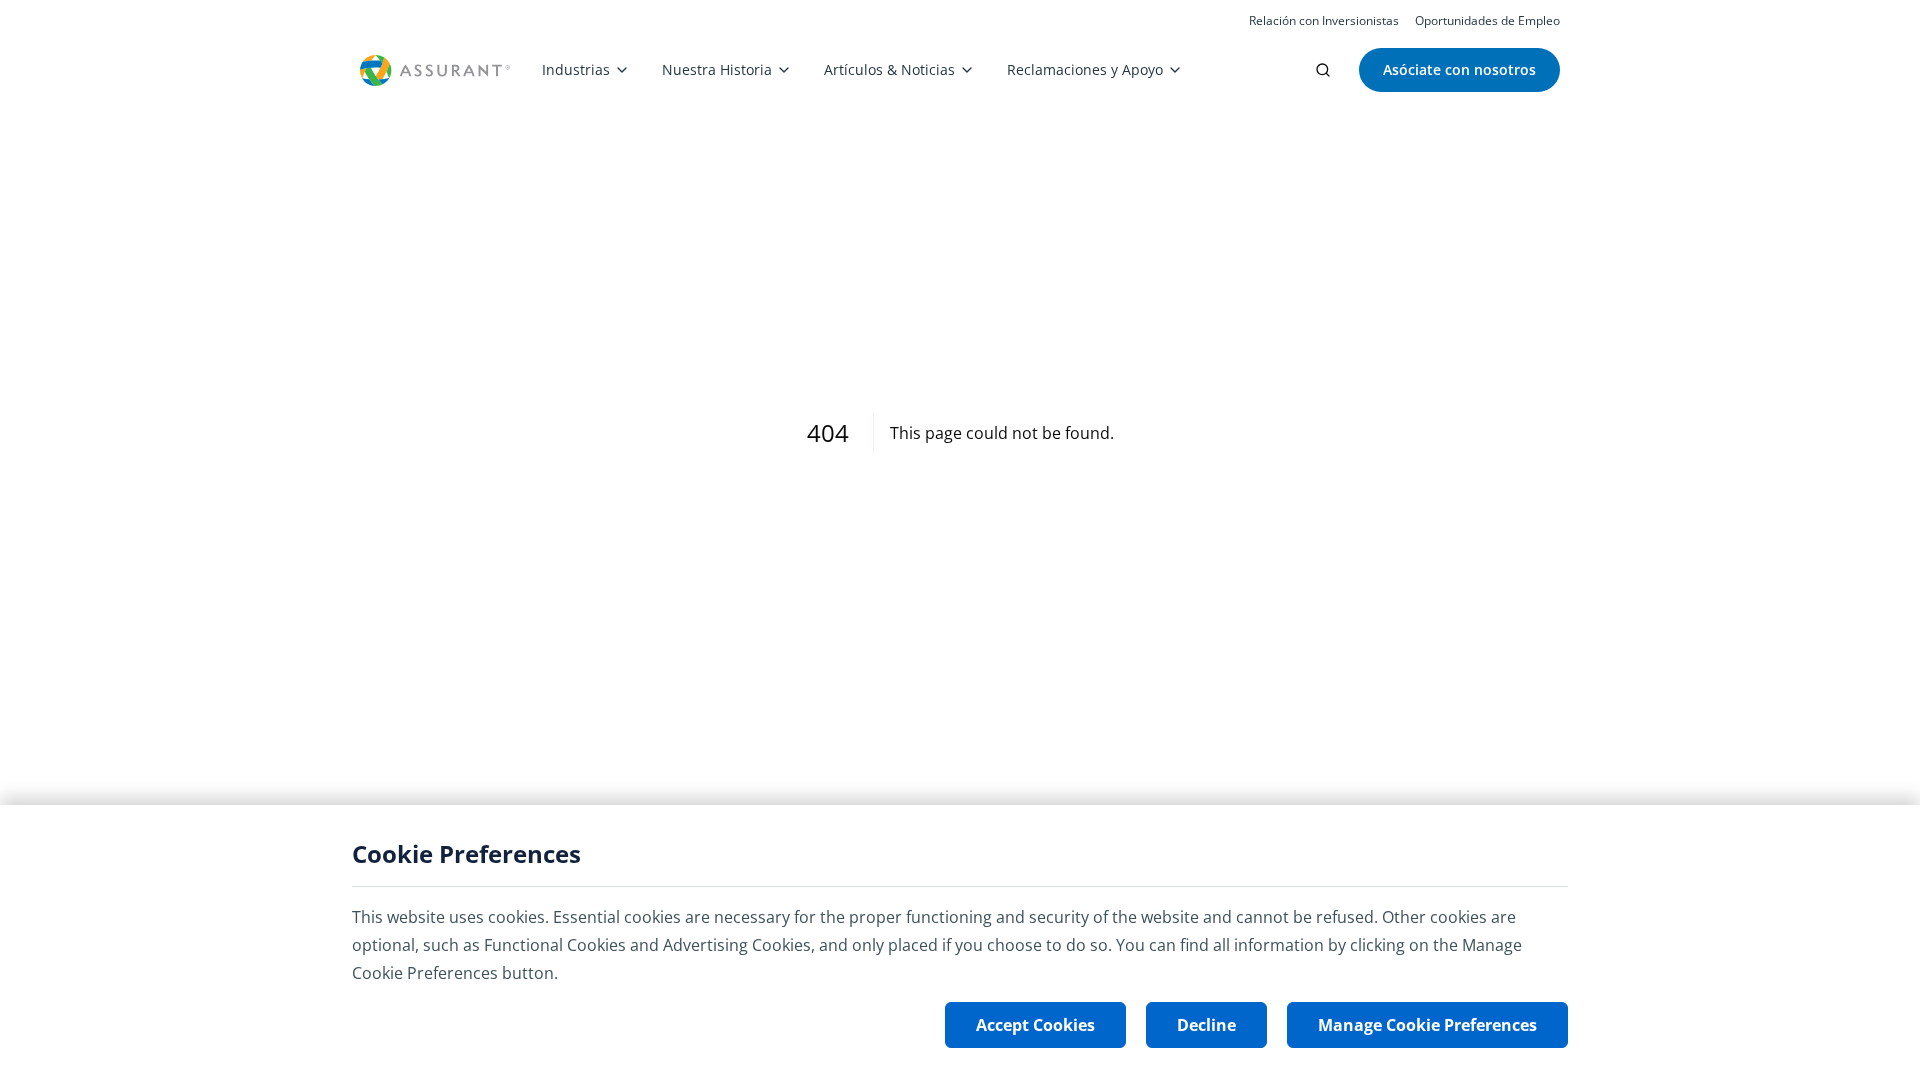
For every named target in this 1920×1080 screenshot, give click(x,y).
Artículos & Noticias (889, 69)
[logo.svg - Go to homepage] (435, 70)
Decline (1206, 1025)
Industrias (576, 69)
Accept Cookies (1035, 1025)
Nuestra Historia (717, 69)
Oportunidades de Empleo (1487, 21)
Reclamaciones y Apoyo (1085, 69)
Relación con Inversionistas (1324, 21)
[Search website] (1323, 70)
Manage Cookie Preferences (1427, 1025)
